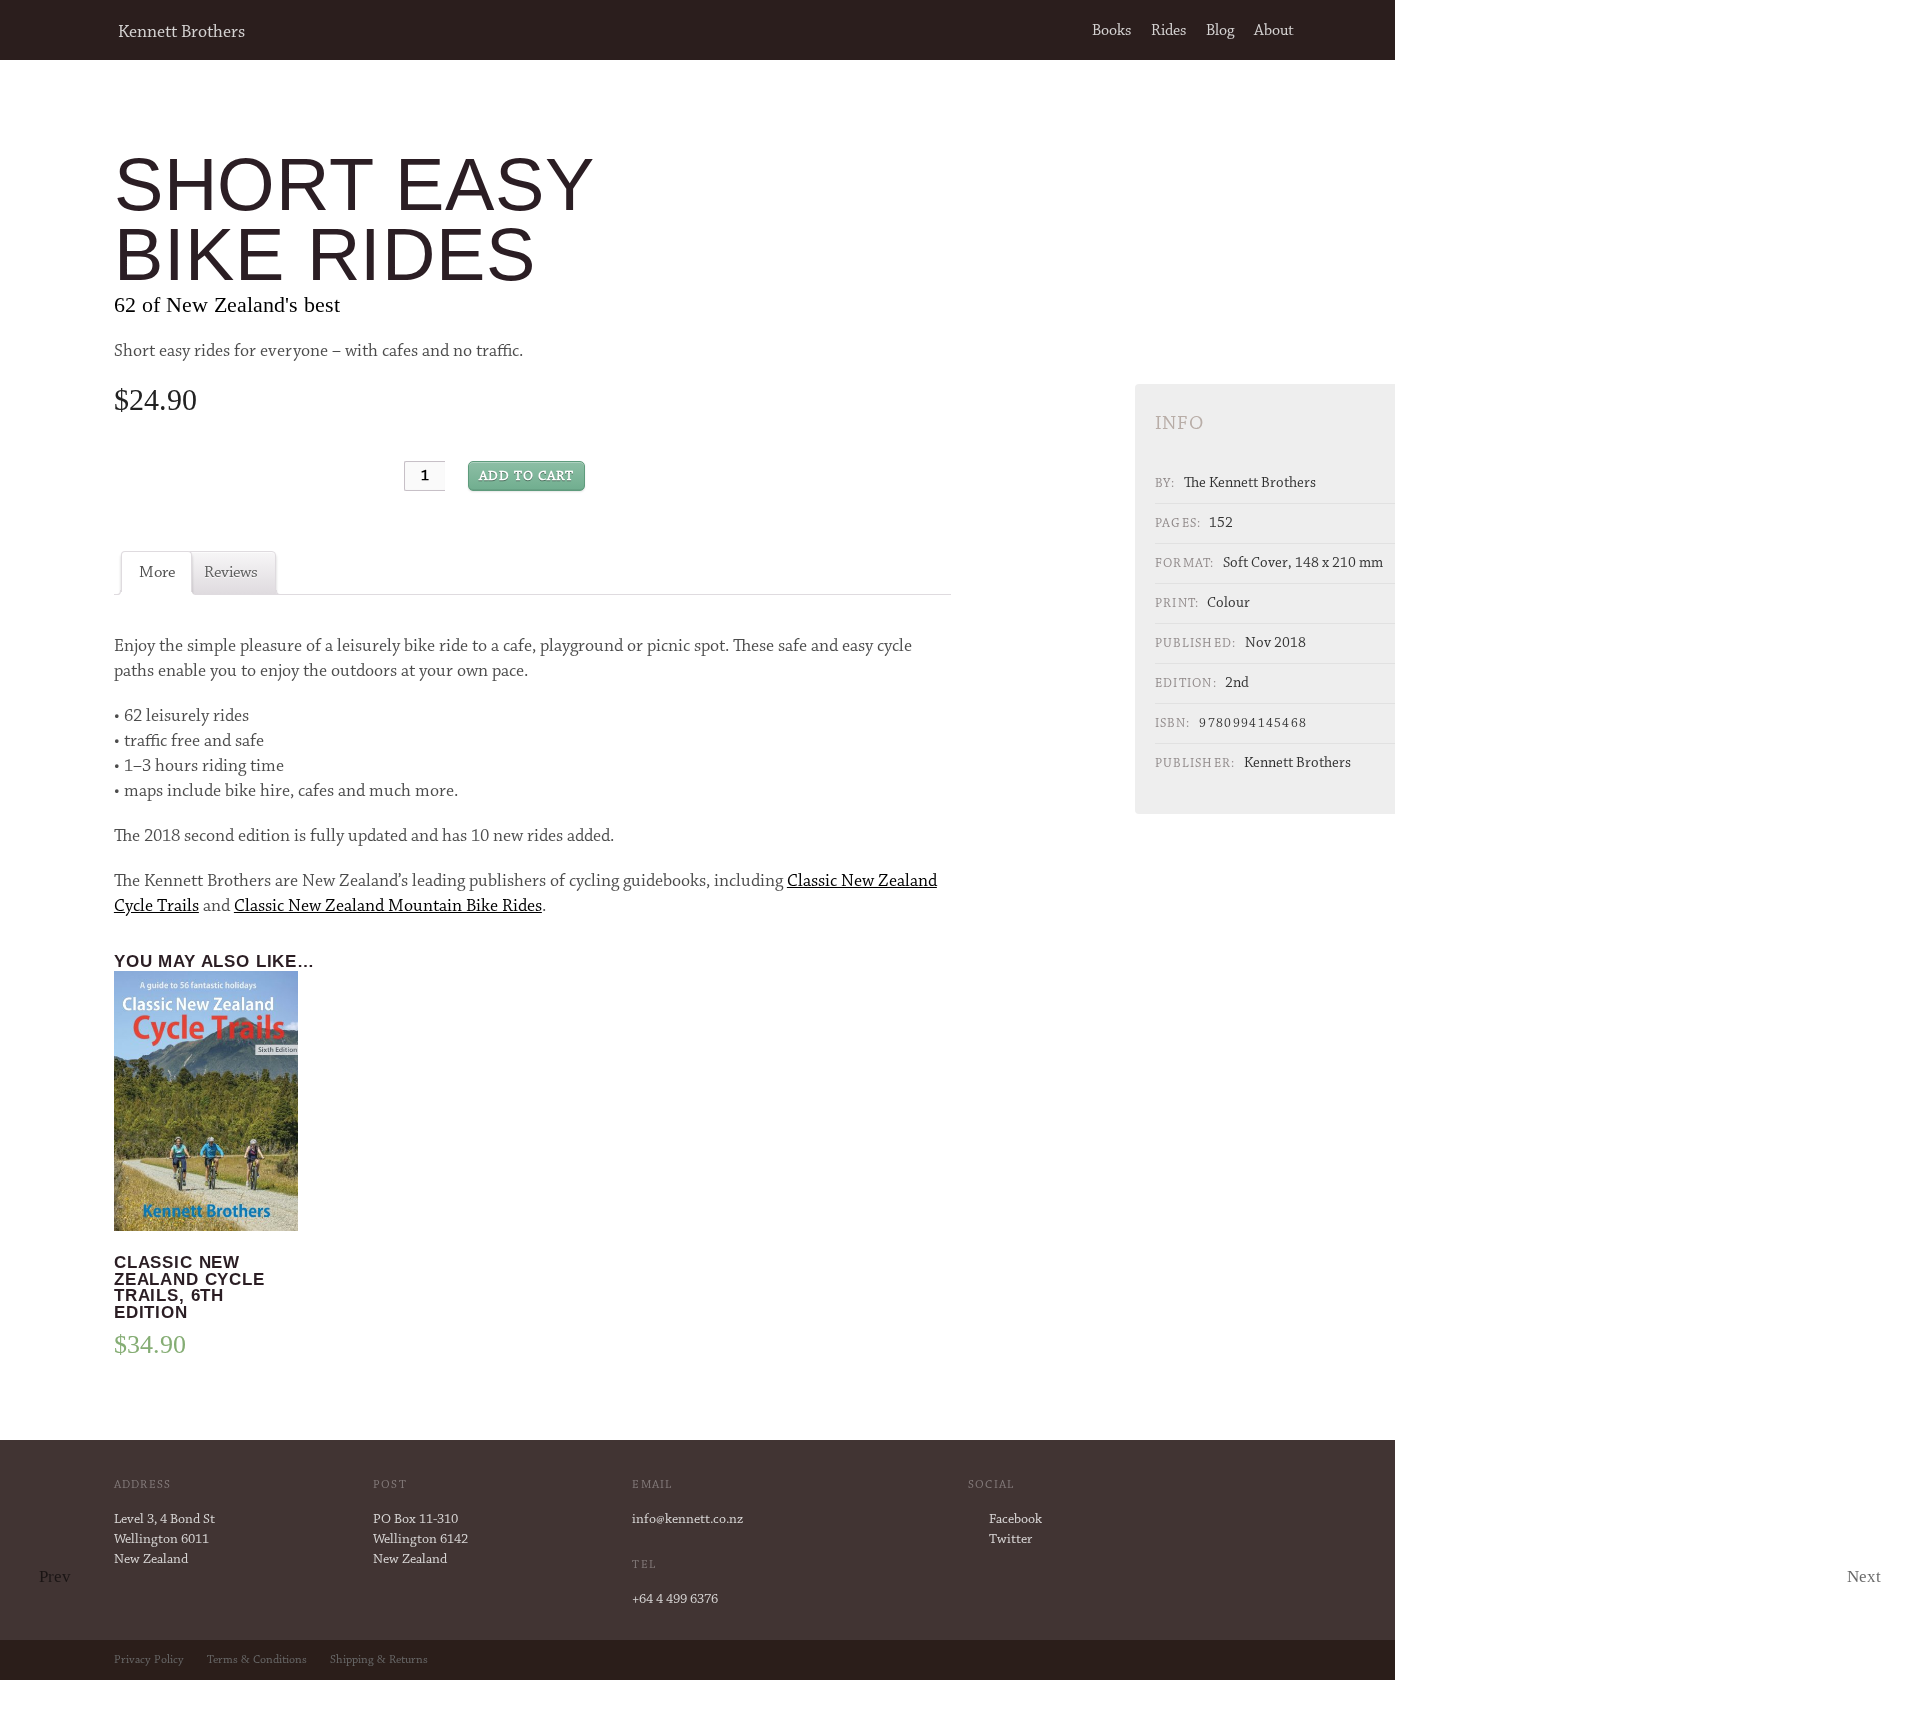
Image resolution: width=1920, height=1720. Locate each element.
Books (1111, 31)
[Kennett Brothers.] (56, 33)
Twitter (1010, 1540)
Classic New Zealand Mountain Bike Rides (388, 907)
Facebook (1015, 1520)
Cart (1340, 31)
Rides (1168, 31)
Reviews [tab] (231, 573)
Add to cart (526, 477)
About (1274, 31)
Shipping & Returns (379, 1660)
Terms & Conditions (257, 1660)
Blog (1220, 31)
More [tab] (157, 573)
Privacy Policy (149, 1660)
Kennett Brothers (181, 33)
